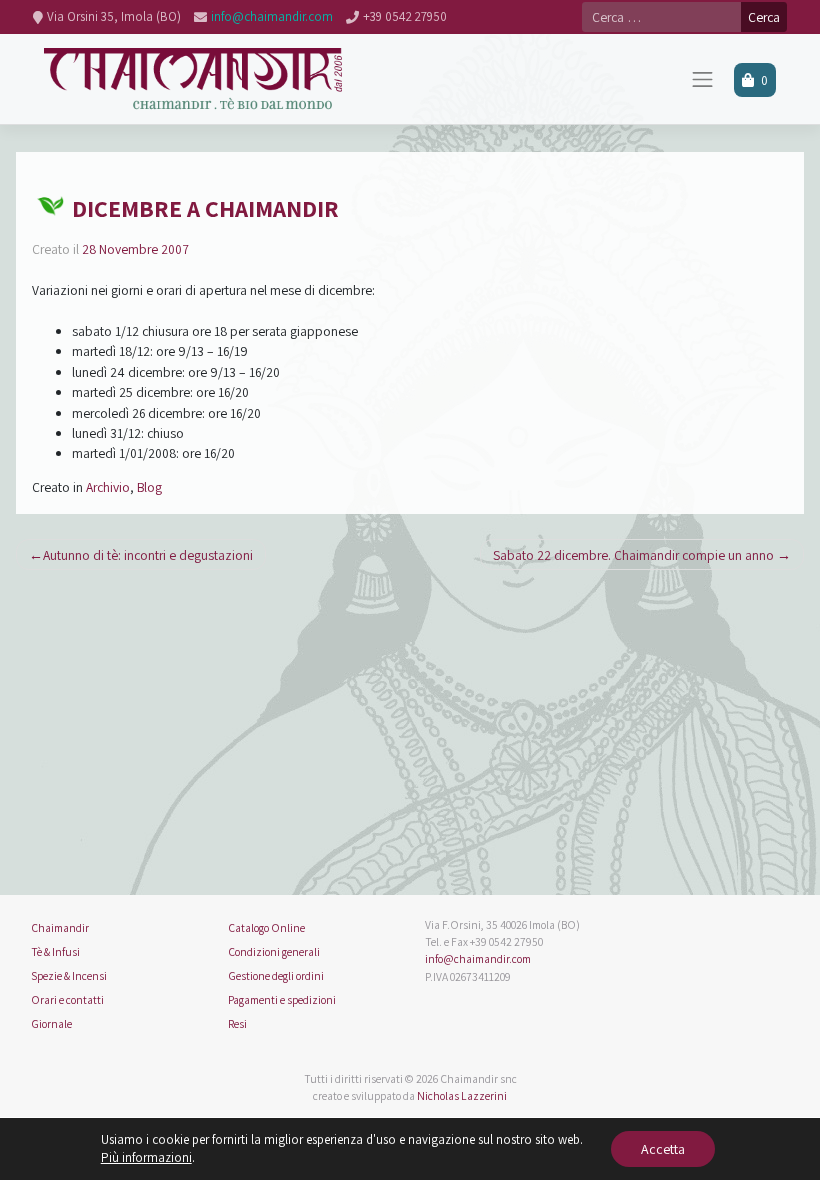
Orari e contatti (67, 999)
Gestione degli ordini (276, 975)
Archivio (108, 487)
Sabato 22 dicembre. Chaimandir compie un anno (633, 555)
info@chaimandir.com (478, 958)
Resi (237, 1023)
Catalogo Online (266, 927)
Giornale (51, 1023)
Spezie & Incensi (69, 975)
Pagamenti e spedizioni (282, 999)
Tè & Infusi (55, 951)
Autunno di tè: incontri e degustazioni (148, 555)
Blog (149, 487)
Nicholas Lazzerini (462, 1095)
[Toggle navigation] (703, 80)
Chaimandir (60, 927)
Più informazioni (146, 1157)
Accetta (663, 1149)
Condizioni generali (274, 951)
